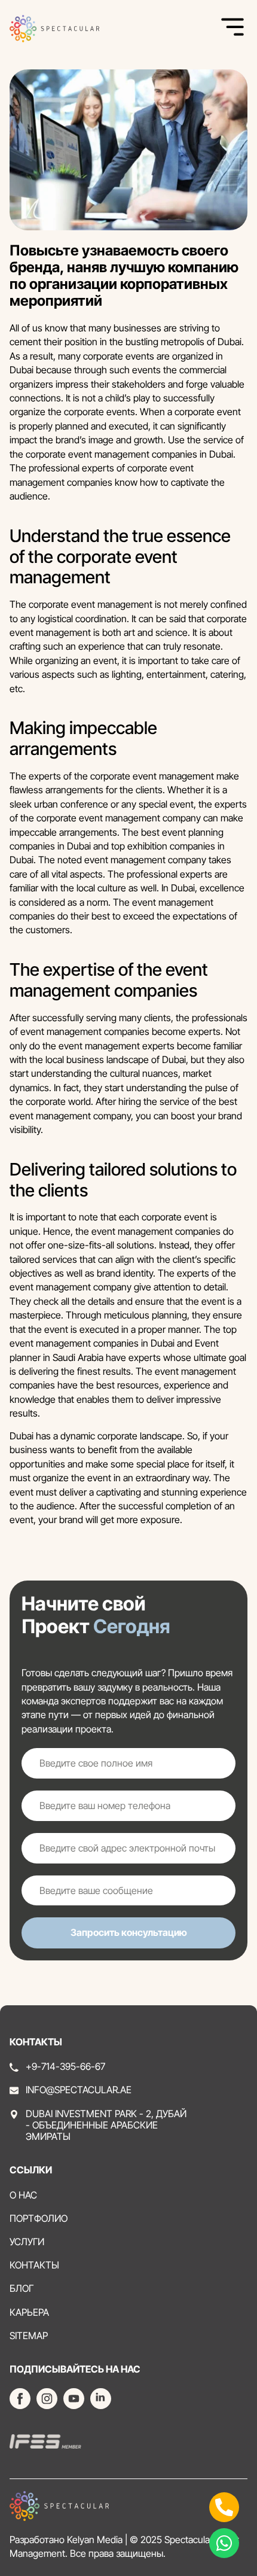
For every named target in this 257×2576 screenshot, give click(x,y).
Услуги (27, 2242)
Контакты (34, 2265)
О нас (23, 2195)
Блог (22, 2289)
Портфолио (39, 2219)
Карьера (29, 2312)
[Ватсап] (224, 2543)
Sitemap (29, 2336)
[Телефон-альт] (224, 2507)
